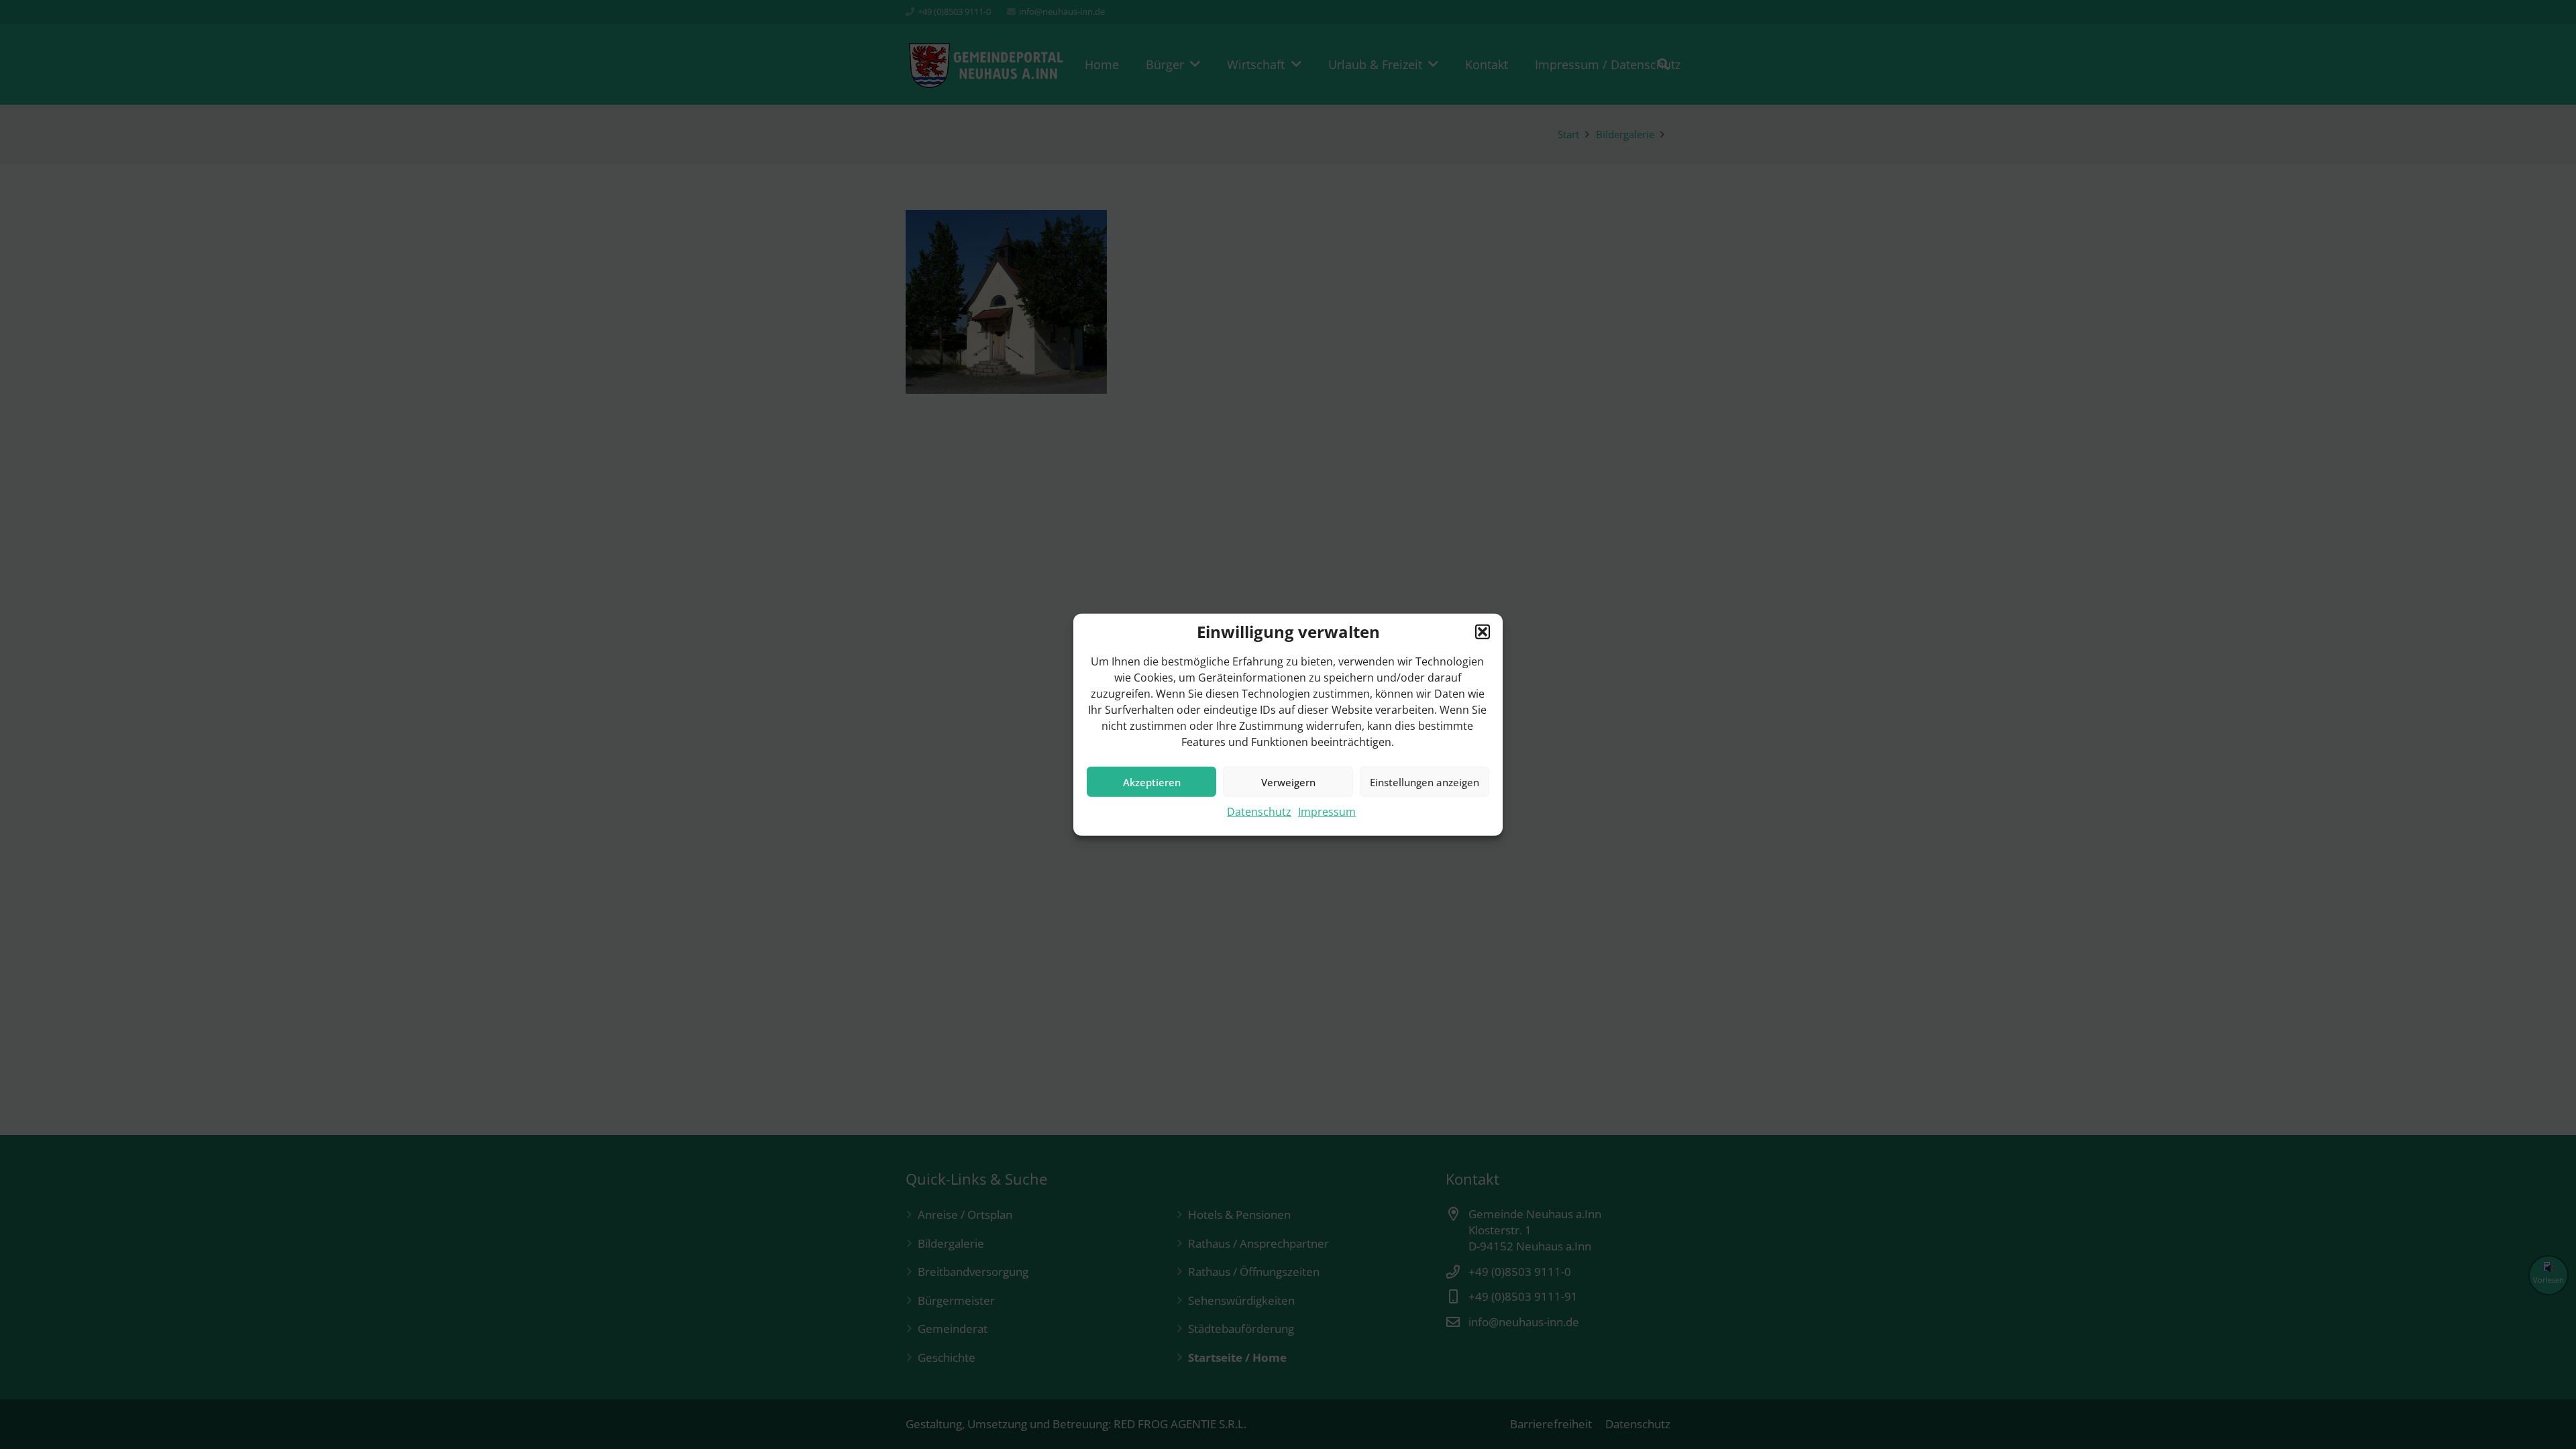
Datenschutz (1259, 812)
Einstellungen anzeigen (1425, 782)
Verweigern (1288, 782)
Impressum (1327, 812)
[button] (1483, 632)
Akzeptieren (1152, 782)
